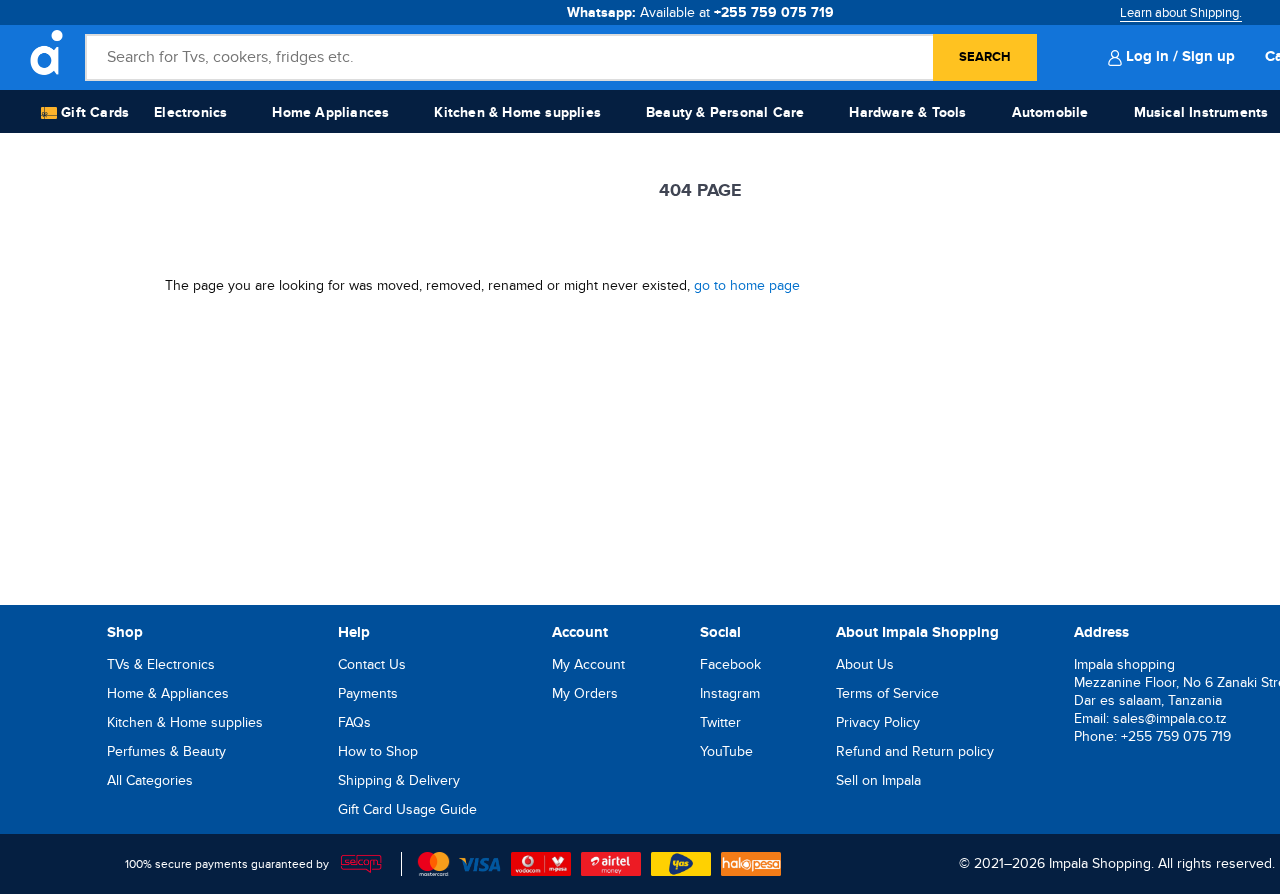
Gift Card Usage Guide (407, 809)
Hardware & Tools (907, 112)
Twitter (720, 722)
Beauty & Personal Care (725, 112)
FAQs (354, 722)
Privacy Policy (878, 722)
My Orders (585, 693)
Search (985, 57)
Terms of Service (887, 693)
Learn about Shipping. (1181, 13)
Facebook (730, 664)
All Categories (150, 780)
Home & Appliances (168, 693)
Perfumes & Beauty (166, 751)
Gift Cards (93, 112)
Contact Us (372, 664)
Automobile (1050, 112)
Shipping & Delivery (399, 780)
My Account (588, 664)
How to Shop (378, 751)
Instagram (730, 693)
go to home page (747, 285)
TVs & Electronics (161, 664)
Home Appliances (330, 112)
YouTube (726, 751)
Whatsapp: (700, 12)
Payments (368, 693)
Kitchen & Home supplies (517, 112)
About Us (865, 664)
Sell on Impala (878, 780)
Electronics (190, 112)
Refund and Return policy (915, 751)
